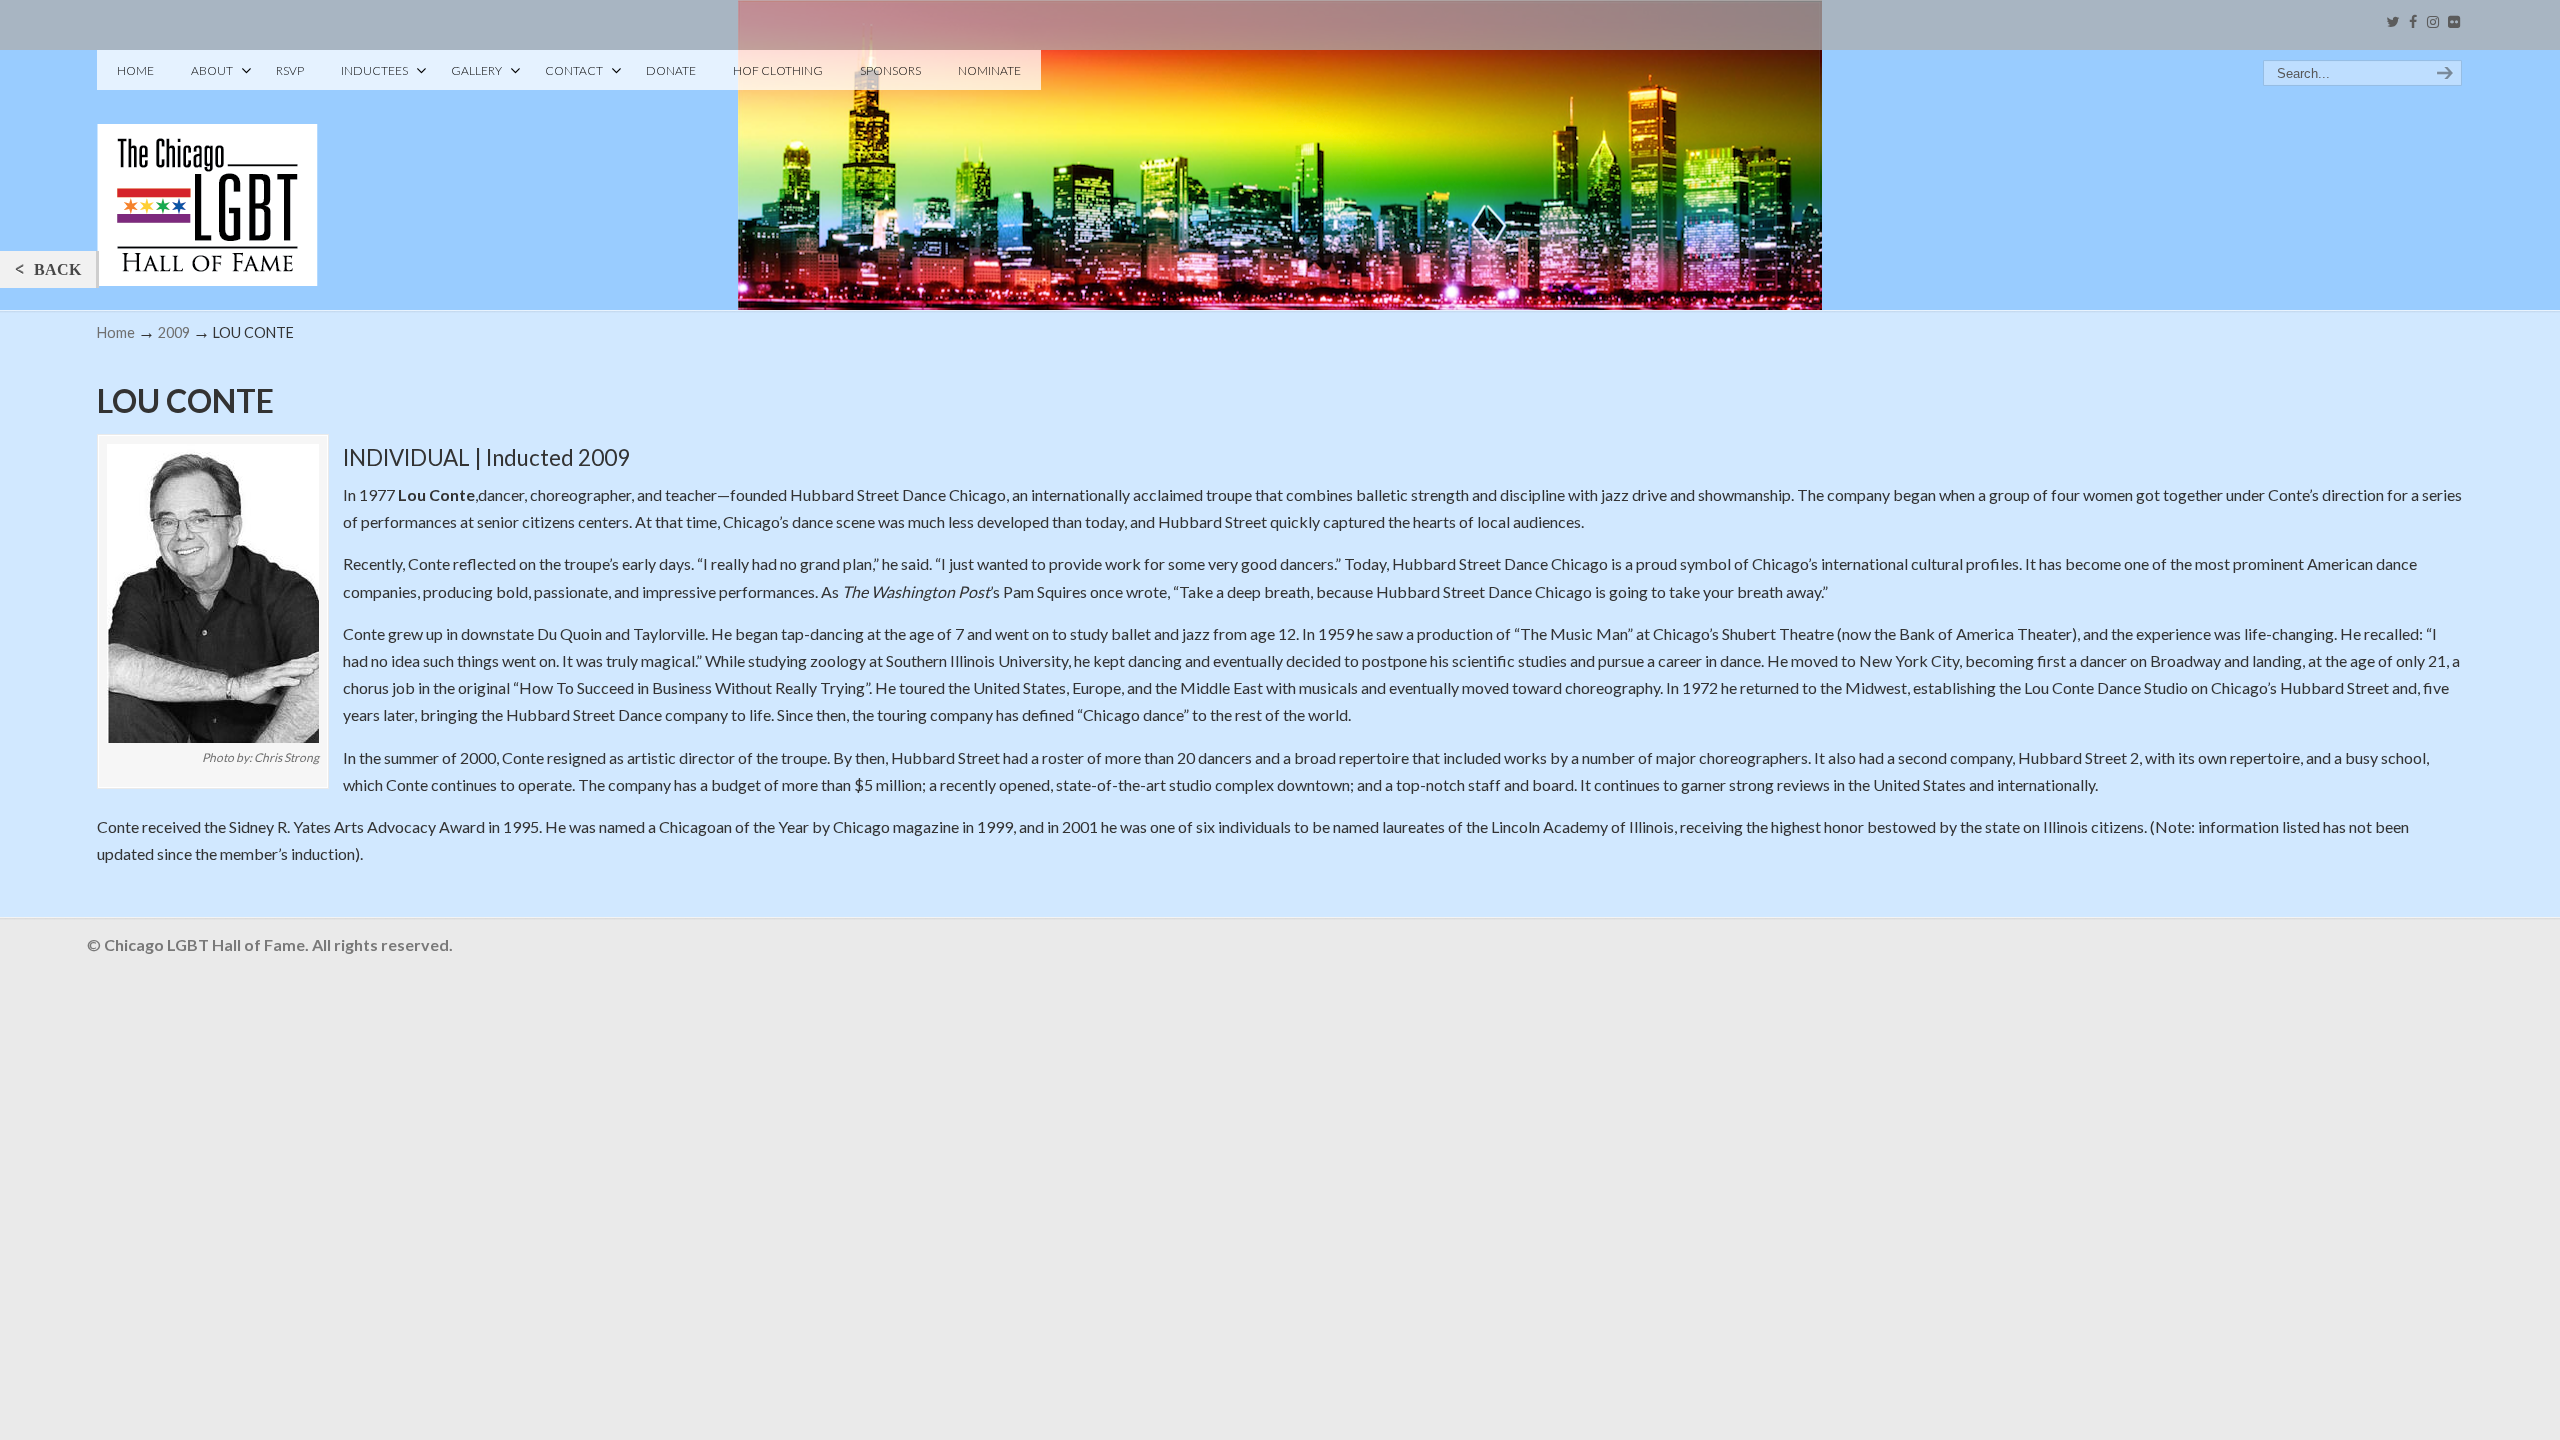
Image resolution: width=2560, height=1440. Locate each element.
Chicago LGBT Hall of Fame (207, 171)
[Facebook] (2413, 22)
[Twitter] (2392, 22)
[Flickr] (2454, 22)
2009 (174, 332)
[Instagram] (2433, 22)
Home (116, 332)
